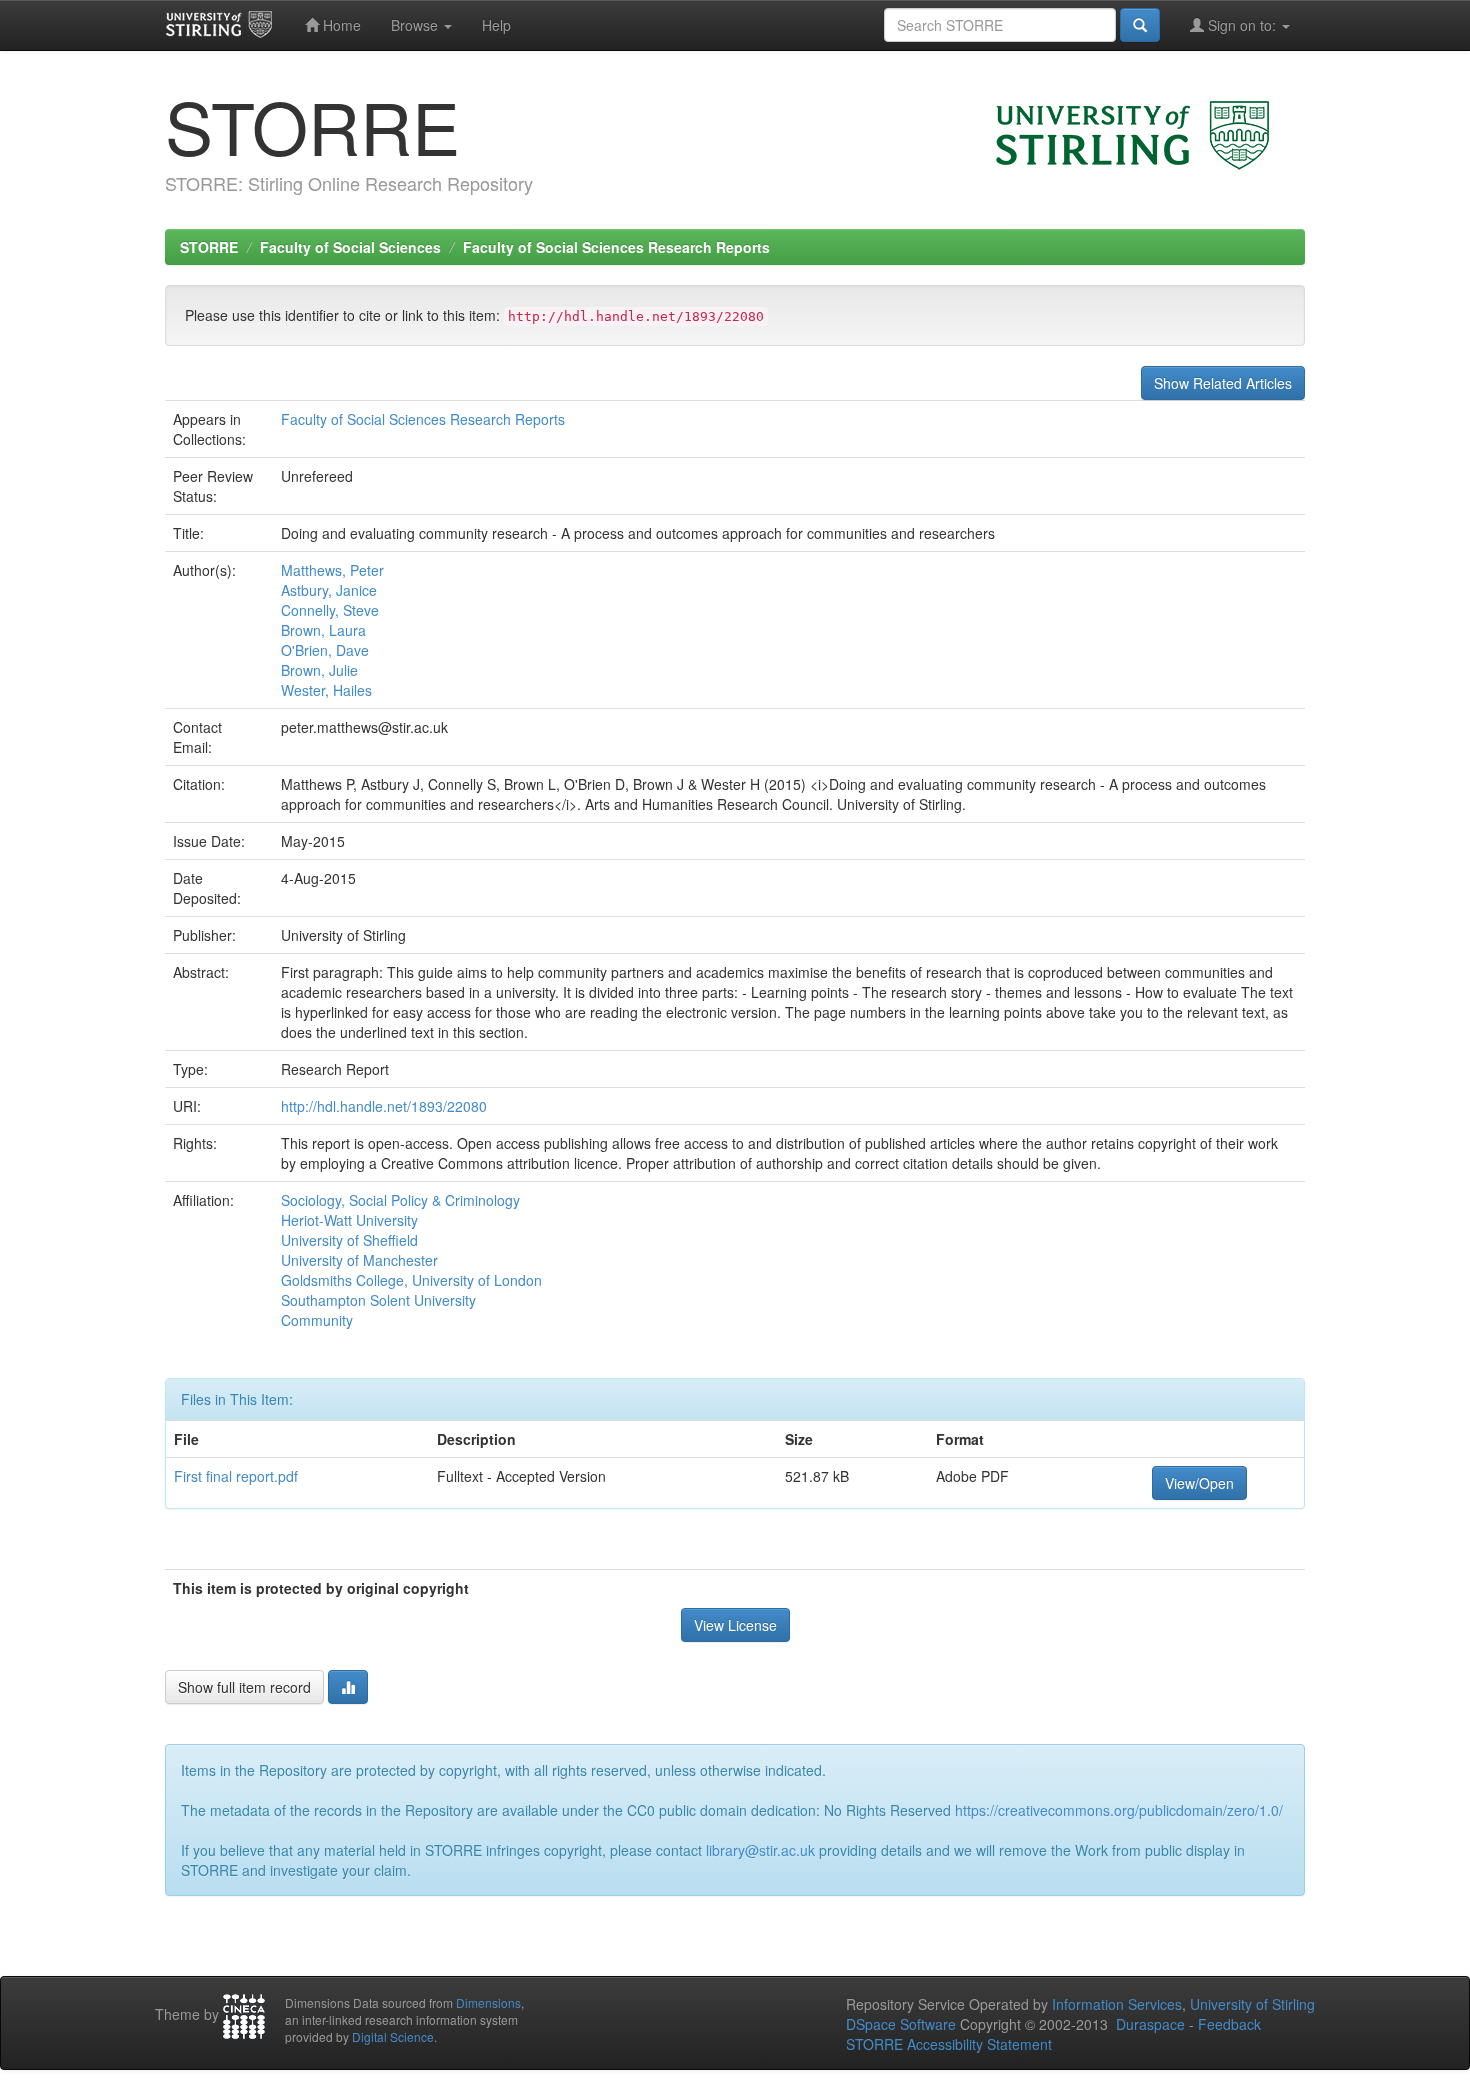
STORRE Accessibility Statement (949, 2044)
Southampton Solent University (378, 1300)
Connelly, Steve (330, 610)
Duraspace (1150, 2024)
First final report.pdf (236, 1476)
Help (496, 25)
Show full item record (244, 1687)
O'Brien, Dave (325, 650)
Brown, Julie (319, 670)
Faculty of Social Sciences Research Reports (616, 247)
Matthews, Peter (332, 570)
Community (317, 1320)
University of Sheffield (349, 1240)
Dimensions (488, 2002)
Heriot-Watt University (349, 1220)
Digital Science (393, 2036)
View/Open (1199, 1483)
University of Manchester (359, 1260)
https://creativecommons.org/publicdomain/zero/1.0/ (1119, 1810)
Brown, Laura (323, 630)
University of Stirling (1252, 2004)
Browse (416, 25)
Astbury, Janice (329, 590)
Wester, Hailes (326, 690)
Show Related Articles (1223, 383)
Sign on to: (1242, 25)
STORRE (209, 247)
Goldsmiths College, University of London (411, 1280)
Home (340, 25)
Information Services (1117, 2004)
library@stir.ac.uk (760, 1850)
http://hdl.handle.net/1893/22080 (384, 1106)
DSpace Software (901, 2024)
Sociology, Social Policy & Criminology (400, 1200)
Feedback (1229, 2024)
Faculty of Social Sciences (350, 247)
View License (735, 1625)
